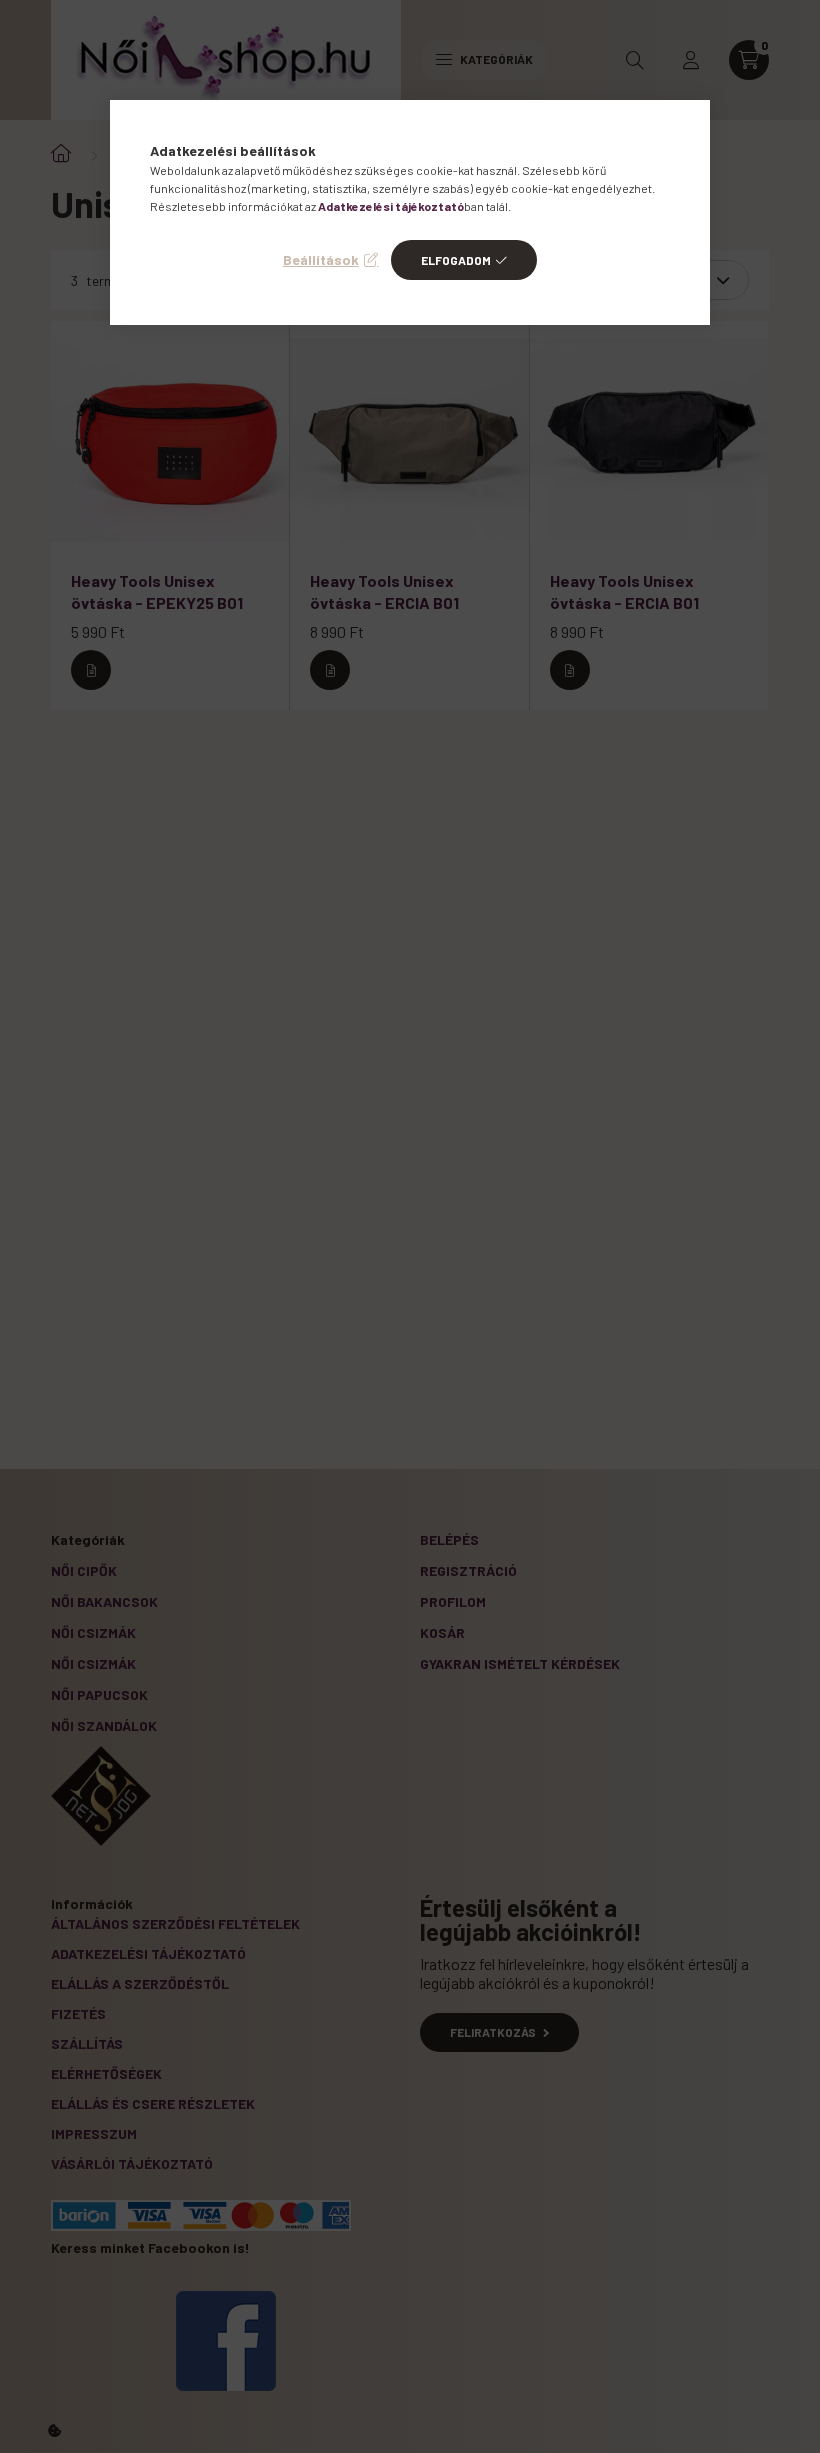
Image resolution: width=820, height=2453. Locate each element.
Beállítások (321, 259)
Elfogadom (456, 260)
